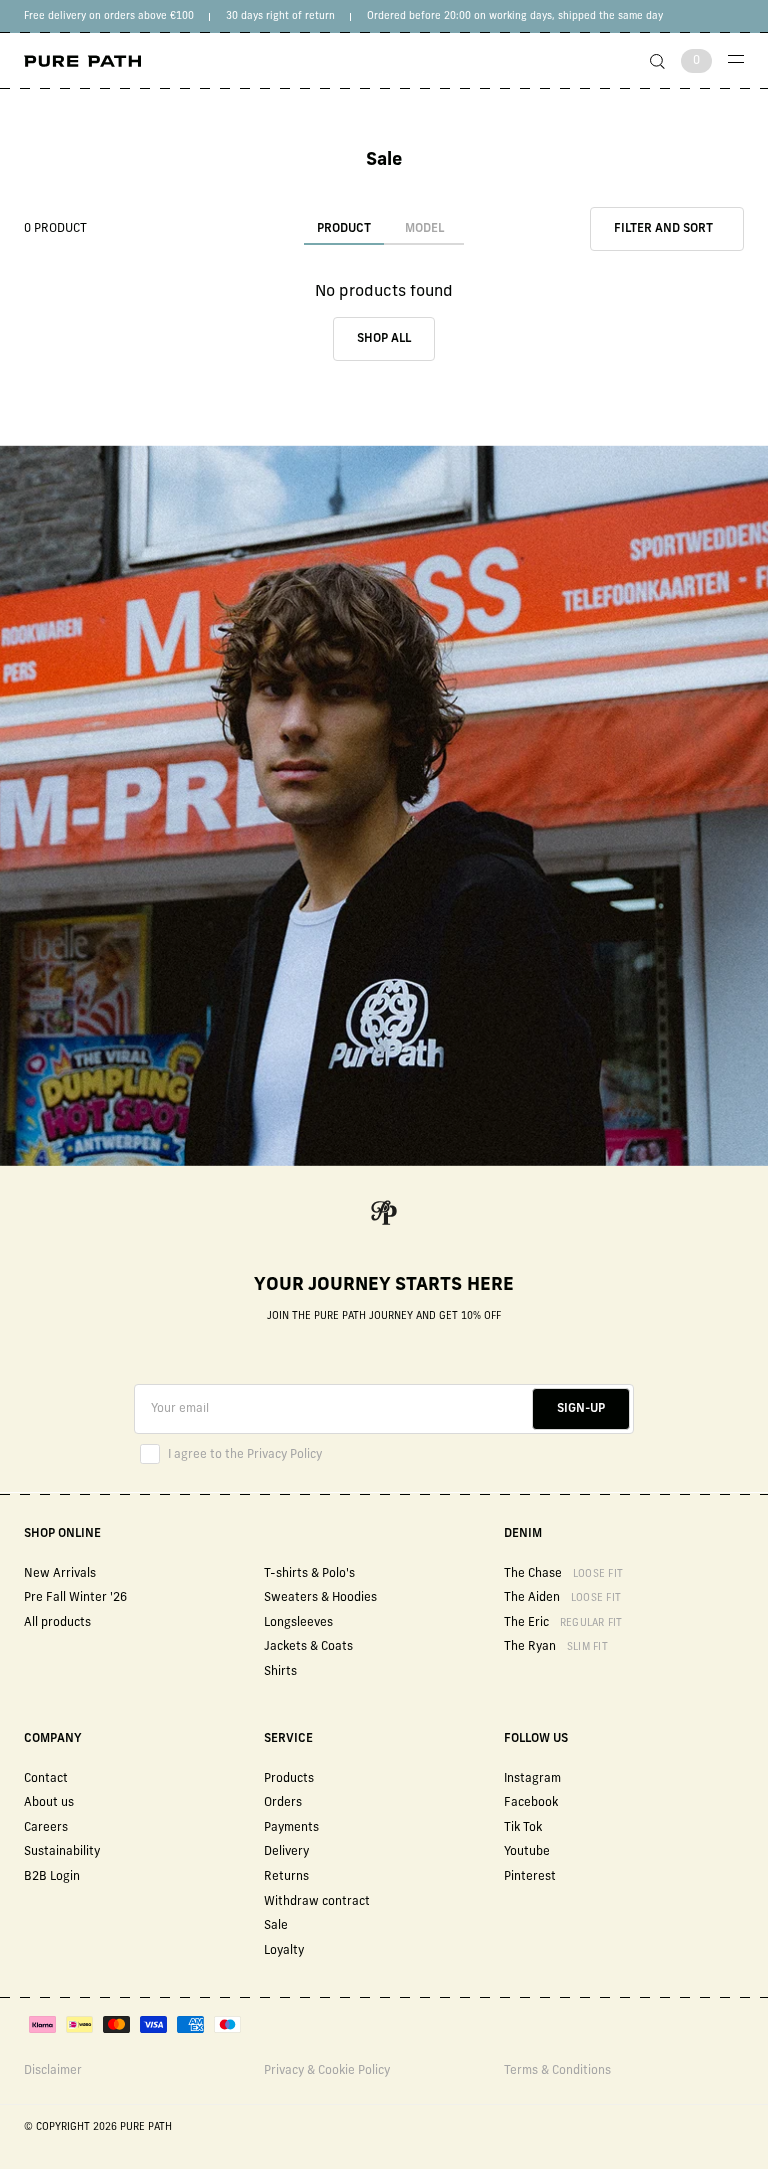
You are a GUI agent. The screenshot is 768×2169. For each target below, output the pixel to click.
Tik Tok (523, 1828)
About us (49, 1803)
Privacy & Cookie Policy (327, 2071)
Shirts (280, 1672)
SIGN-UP (581, 1409)
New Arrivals (60, 1574)
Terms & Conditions (557, 2071)
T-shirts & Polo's (309, 1574)
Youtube (527, 1852)
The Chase (563, 1574)
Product (344, 229)
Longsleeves (298, 1623)
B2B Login (52, 1877)
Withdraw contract (317, 1902)
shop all (384, 339)
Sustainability (62, 1852)
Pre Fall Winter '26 (75, 1598)
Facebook (531, 1803)
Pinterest (530, 1877)
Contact (46, 1779)
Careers (46, 1828)
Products (289, 1779)
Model (424, 229)
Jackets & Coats (308, 1647)
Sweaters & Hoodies (320, 1598)
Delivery (286, 1852)
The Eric (563, 1623)
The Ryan (556, 1647)
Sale (276, 1926)
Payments (291, 1828)
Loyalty (284, 1951)
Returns (286, 1877)
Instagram (532, 1779)
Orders (283, 1803)
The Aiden (562, 1598)
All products (57, 1623)
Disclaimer (53, 2071)
